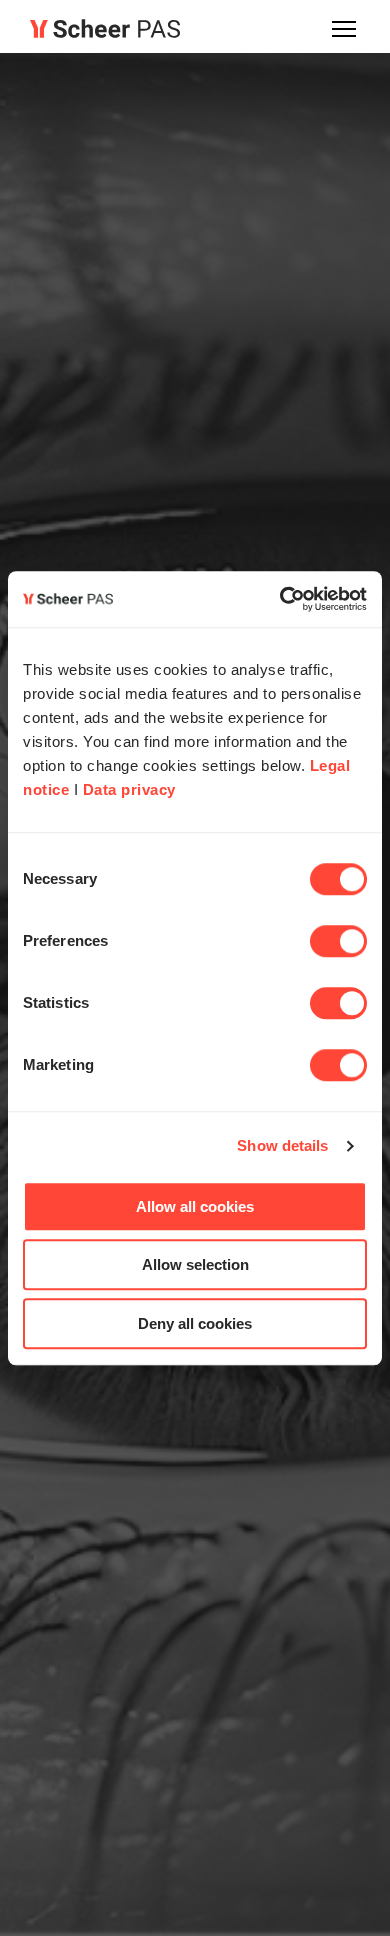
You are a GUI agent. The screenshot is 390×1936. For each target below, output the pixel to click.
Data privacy (129, 789)
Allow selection (195, 1264)
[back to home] (105, 28)
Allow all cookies (195, 1206)
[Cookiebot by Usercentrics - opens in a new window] (280, 599)
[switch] (338, 941)
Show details (282, 1145)
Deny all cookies (195, 1323)
